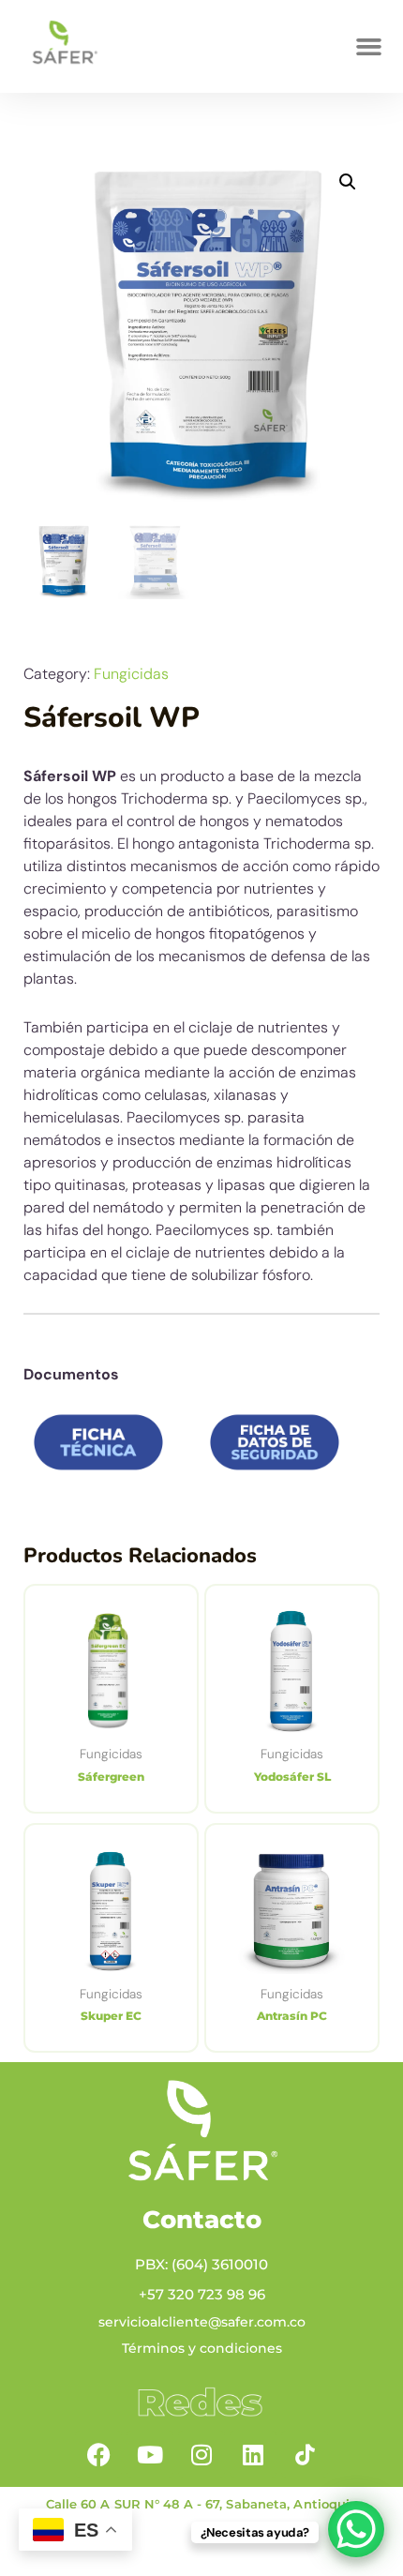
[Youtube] (150, 2454)
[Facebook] (98, 2454)
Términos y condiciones (202, 2348)
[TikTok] (305, 2454)
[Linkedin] (253, 2454)
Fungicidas (131, 674)
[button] (369, 47)
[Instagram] (201, 2454)
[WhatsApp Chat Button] (356, 2529)
